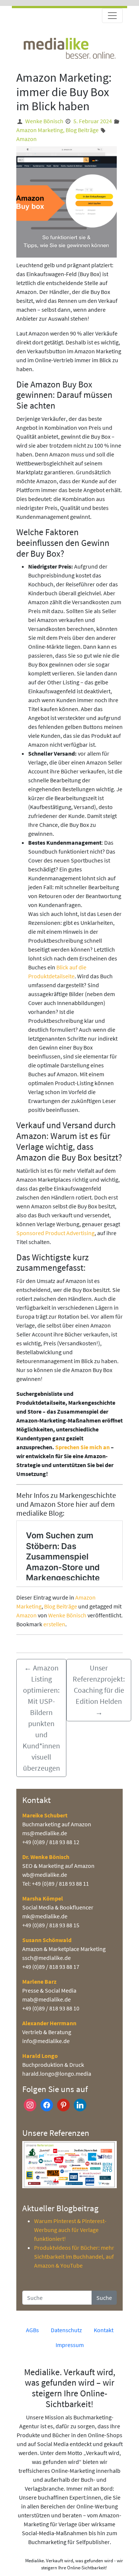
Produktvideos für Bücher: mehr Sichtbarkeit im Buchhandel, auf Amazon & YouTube (74, 2256)
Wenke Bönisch (44, 121)
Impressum (70, 2345)
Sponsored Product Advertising (55, 1233)
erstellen (54, 1624)
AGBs (32, 2330)
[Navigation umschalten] (112, 16)
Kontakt (104, 2330)
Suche (104, 2298)
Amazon (27, 139)
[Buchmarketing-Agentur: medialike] (69, 48)
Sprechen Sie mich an (82, 1447)
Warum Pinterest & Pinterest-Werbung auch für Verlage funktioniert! (70, 2230)
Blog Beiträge (82, 130)
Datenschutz (66, 2330)
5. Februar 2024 (93, 121)
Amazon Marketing (40, 130)
